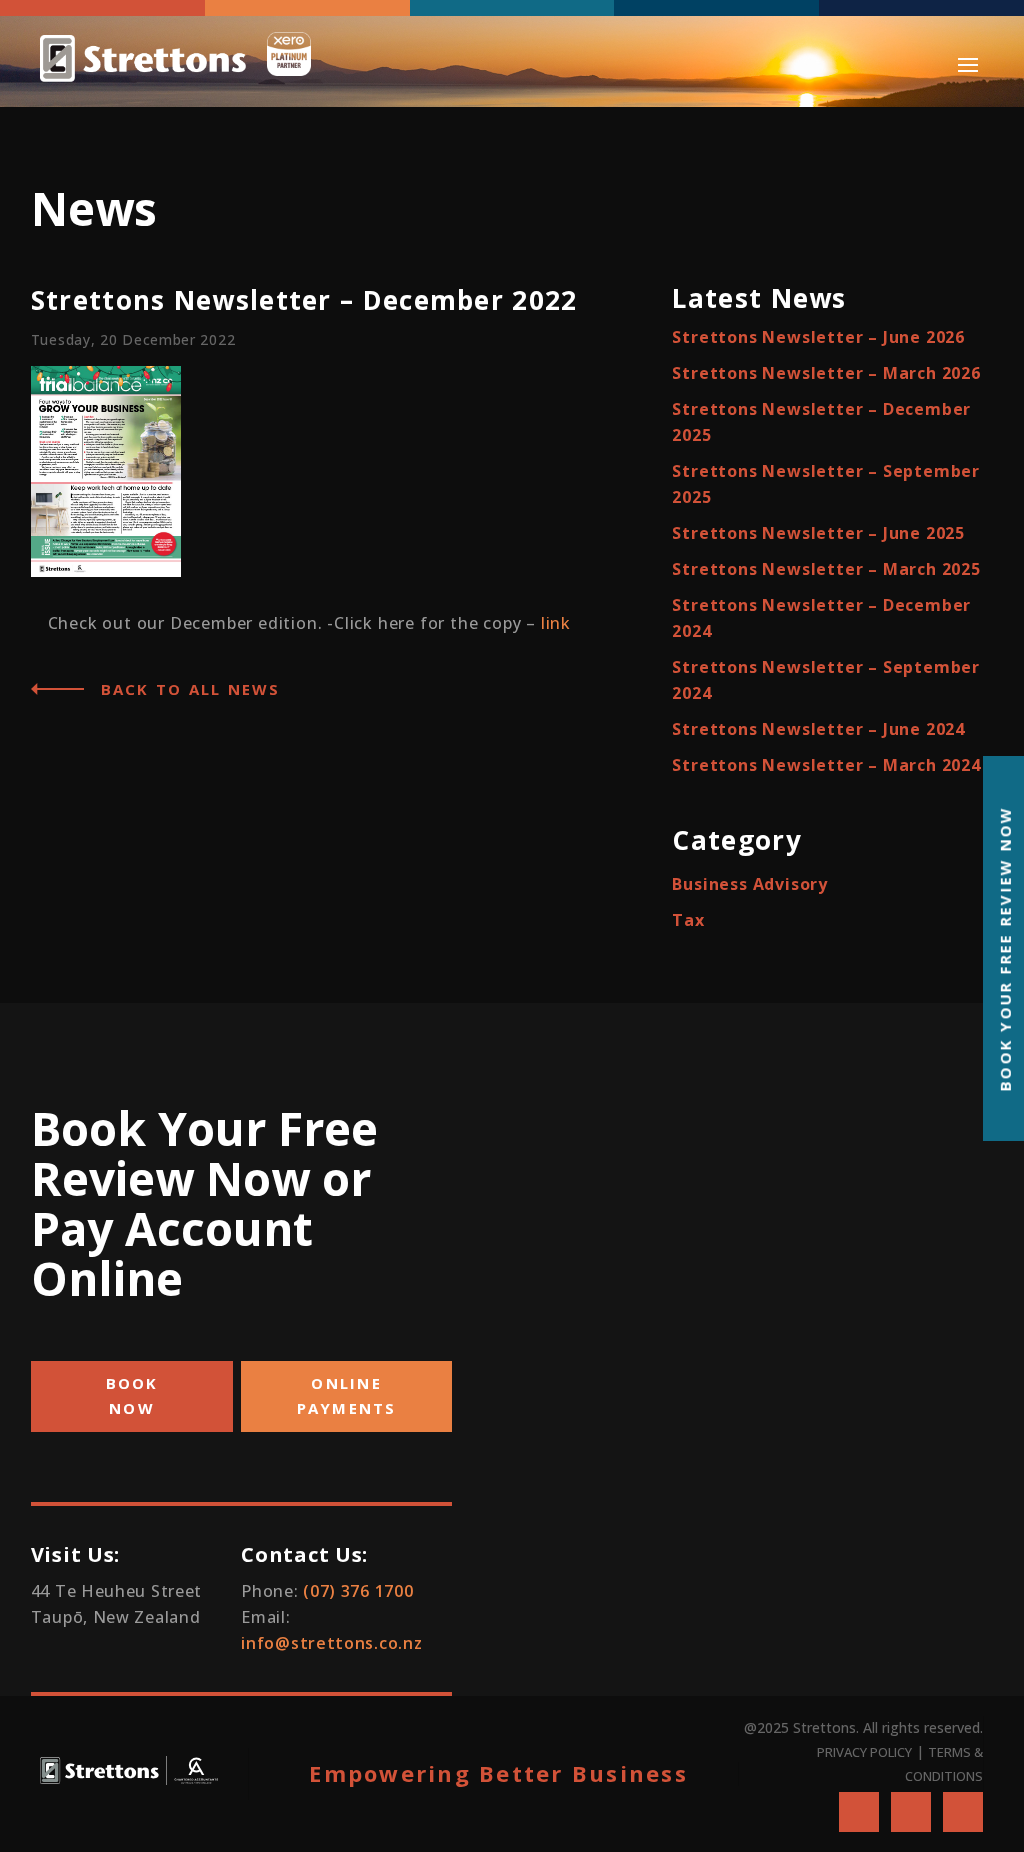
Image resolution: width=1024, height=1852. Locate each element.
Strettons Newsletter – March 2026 (826, 373)
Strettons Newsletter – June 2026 (818, 337)
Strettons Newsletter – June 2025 (818, 533)
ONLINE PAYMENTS (347, 1396)
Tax (688, 920)
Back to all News (191, 689)
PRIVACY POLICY (864, 1752)
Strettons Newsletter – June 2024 (818, 729)
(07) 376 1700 (358, 1591)
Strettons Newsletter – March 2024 (826, 765)
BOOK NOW (132, 1396)
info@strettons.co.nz (331, 1643)
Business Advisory (750, 884)
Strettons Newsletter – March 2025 (826, 569)
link (556, 623)
